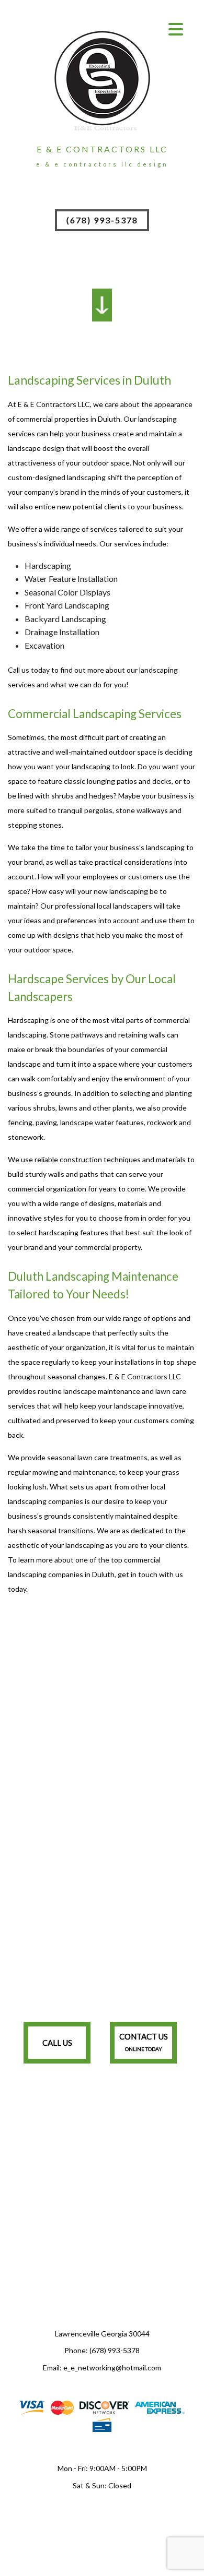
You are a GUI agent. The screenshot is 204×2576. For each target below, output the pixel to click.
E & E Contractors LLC (102, 149)
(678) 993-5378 (102, 220)
